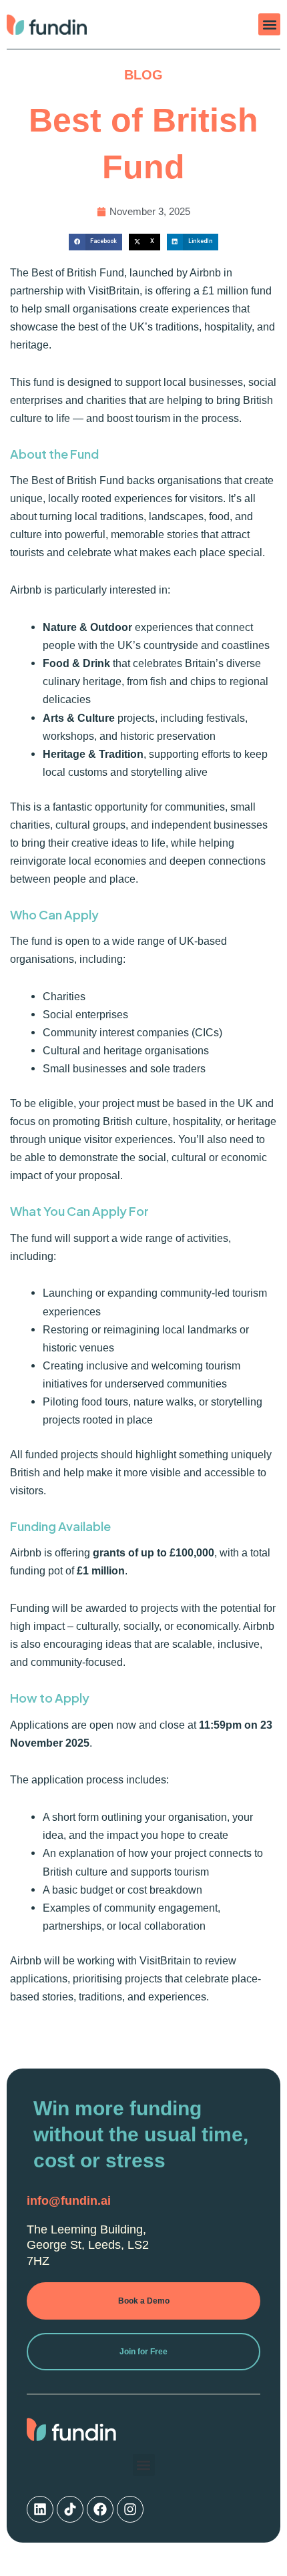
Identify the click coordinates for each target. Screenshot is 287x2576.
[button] (269, 24)
